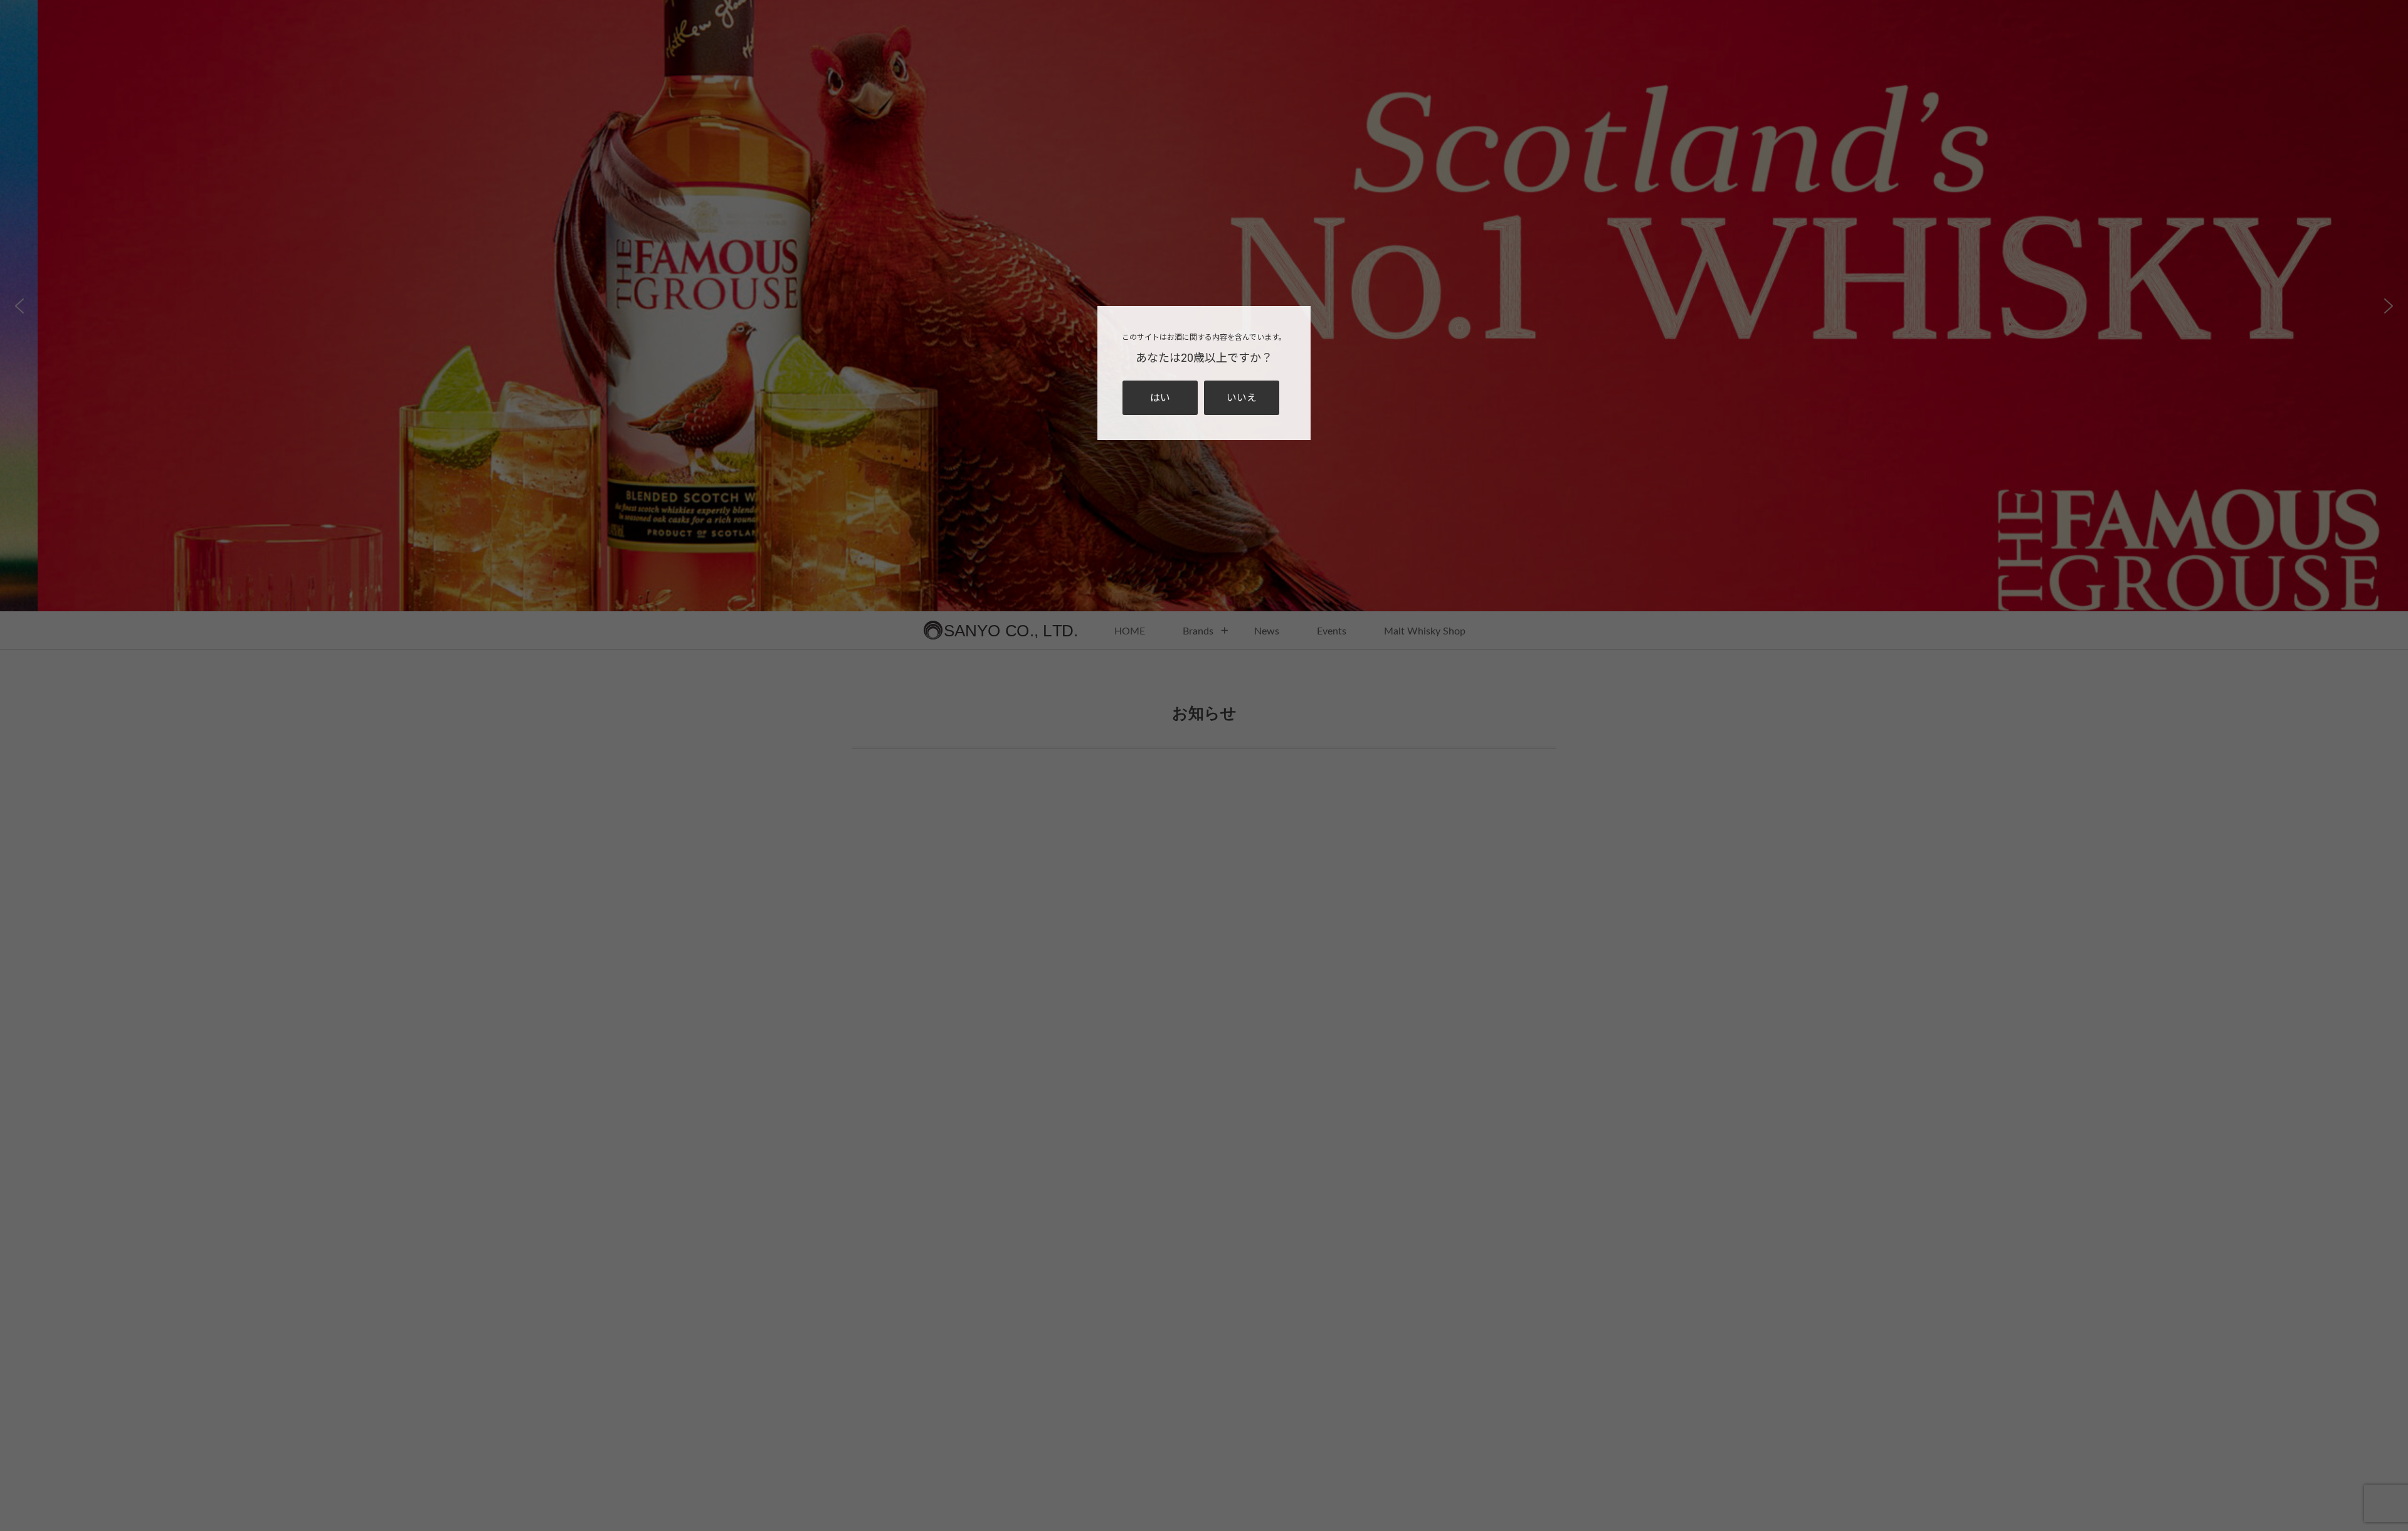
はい (1160, 398)
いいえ (1242, 398)
